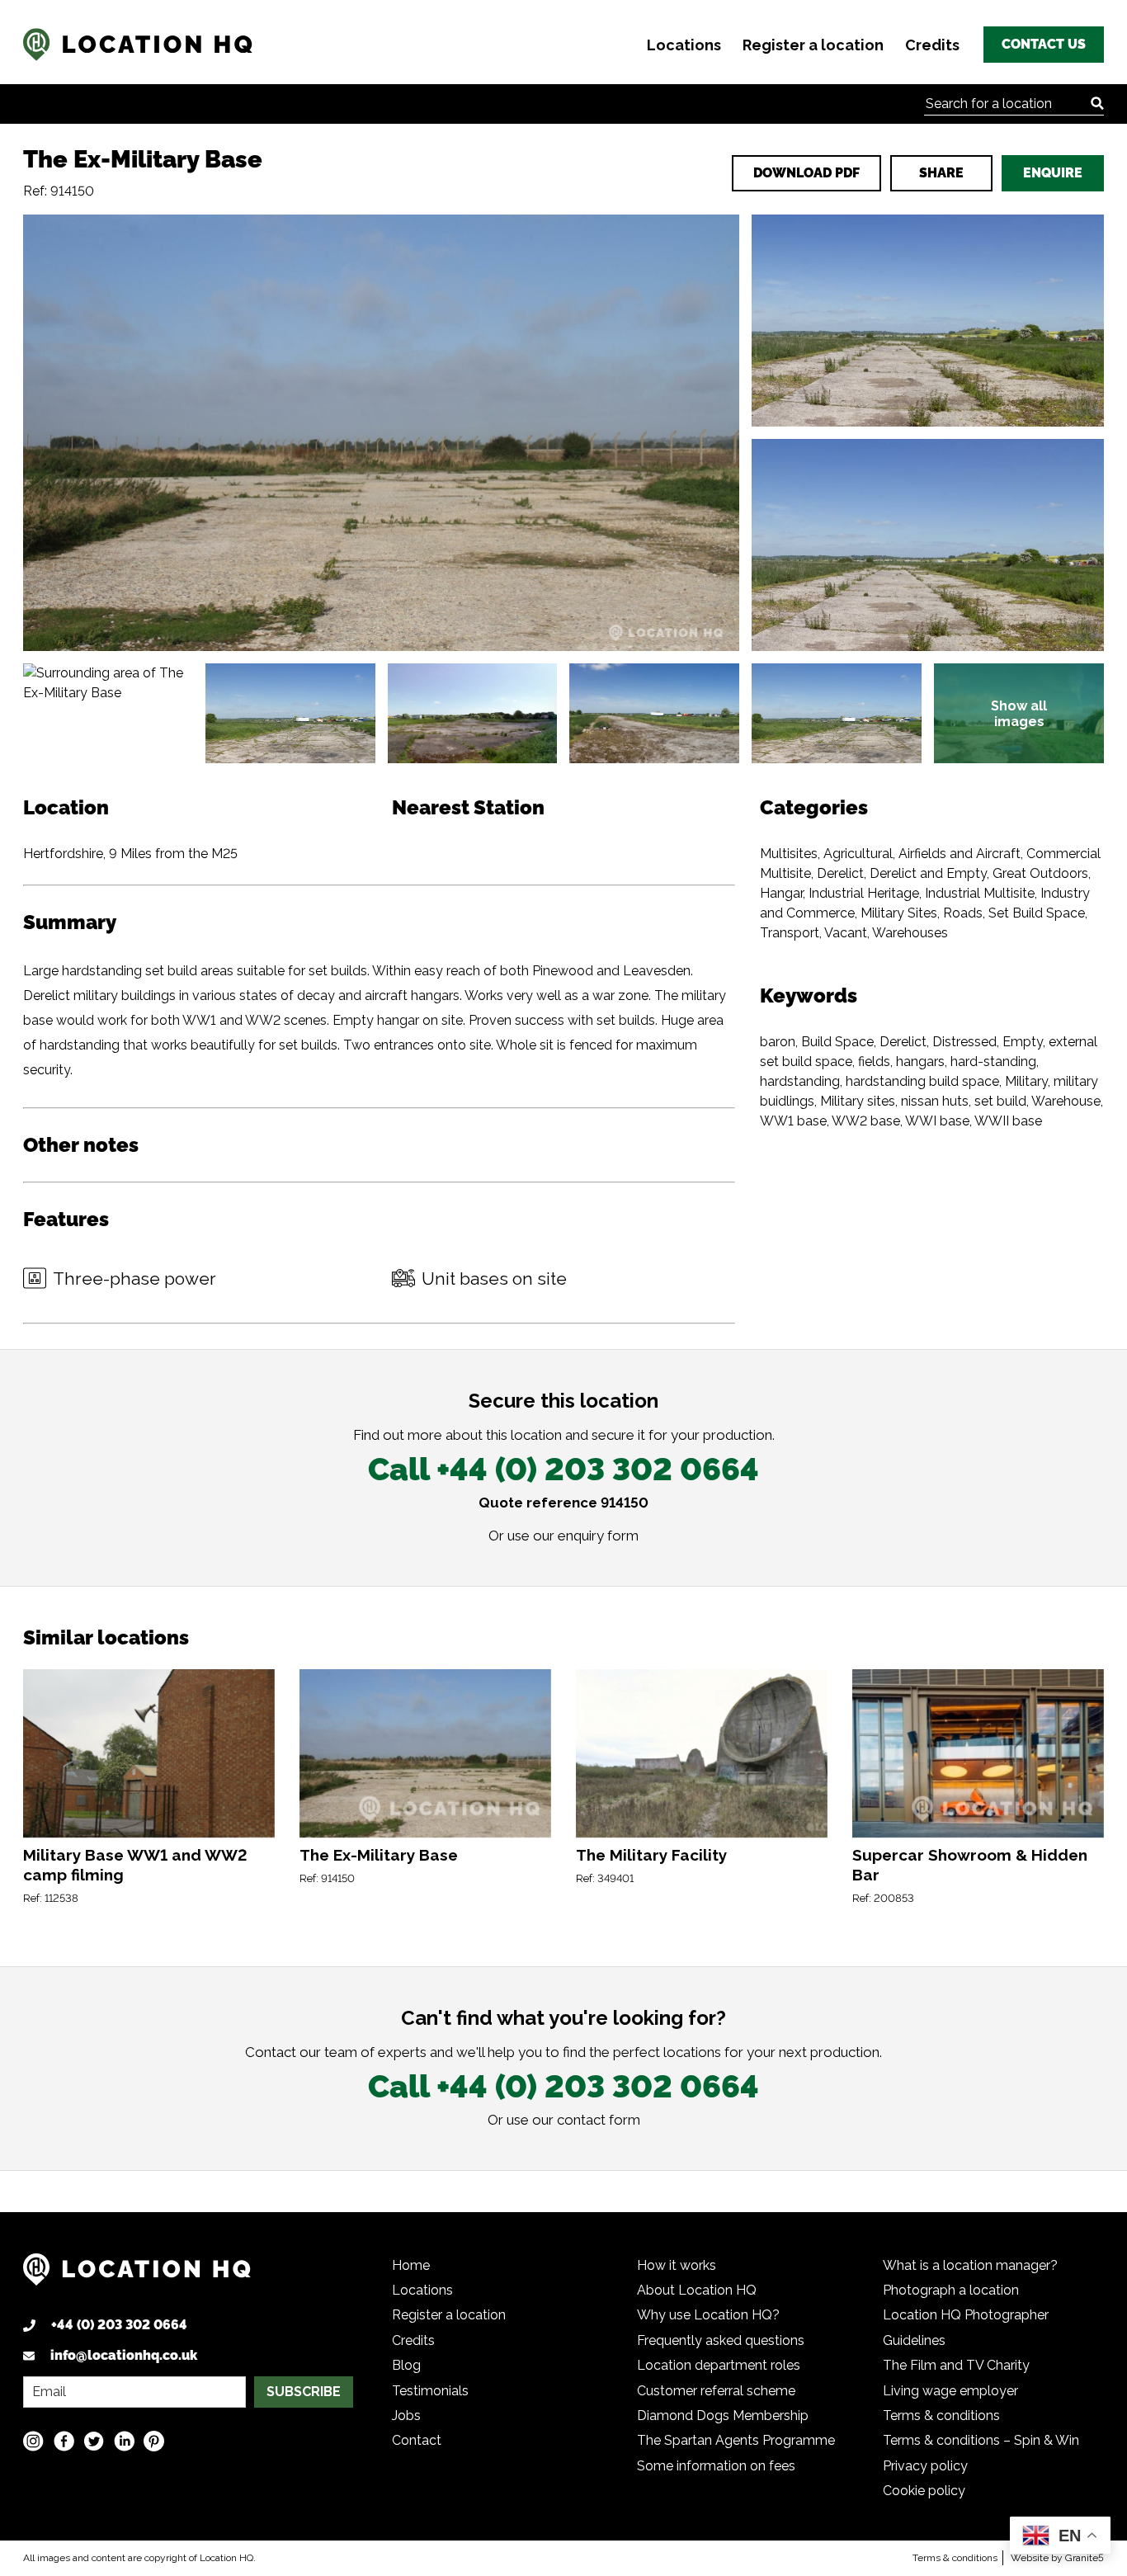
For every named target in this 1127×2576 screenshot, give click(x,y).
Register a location (813, 45)
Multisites (789, 854)
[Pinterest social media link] (154, 2441)
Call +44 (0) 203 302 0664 (563, 1469)
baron (778, 1042)
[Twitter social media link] (94, 2441)
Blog (406, 2365)
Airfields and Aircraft (960, 854)
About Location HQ (697, 2290)
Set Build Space (1037, 913)
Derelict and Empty (928, 873)
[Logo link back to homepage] (137, 2275)
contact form (599, 2120)
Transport (790, 933)
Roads (963, 913)
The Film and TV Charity (956, 2365)
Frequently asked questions (721, 2340)
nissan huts (935, 1101)
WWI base (937, 1121)
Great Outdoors (1040, 873)
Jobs (406, 2416)
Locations (684, 45)
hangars (920, 1062)
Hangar (781, 893)
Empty (1023, 1042)
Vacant (846, 933)
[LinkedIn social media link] (124, 2441)
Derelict (840, 873)
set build (1000, 1101)
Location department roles (719, 2365)
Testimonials (430, 2391)
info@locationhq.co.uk (124, 2355)
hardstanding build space (922, 1081)
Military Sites (899, 913)
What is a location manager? (970, 2265)
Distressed (964, 1042)
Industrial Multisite (980, 893)
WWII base (1008, 1121)
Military (1026, 1081)
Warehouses (910, 933)
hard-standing (993, 1062)
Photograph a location (951, 2290)
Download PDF (806, 173)
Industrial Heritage (864, 893)
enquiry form (598, 1536)
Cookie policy (924, 2491)
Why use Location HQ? (708, 2315)
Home (411, 2265)
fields (874, 1062)
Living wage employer (950, 2391)
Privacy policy (925, 2466)
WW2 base (866, 1121)
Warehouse (1066, 1101)
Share (941, 173)
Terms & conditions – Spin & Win (981, 2440)
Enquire (1053, 173)
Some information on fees (716, 2466)
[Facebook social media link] (64, 2441)
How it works (677, 2265)
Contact (417, 2440)
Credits (932, 45)
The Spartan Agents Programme (736, 2440)
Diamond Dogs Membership (723, 2416)
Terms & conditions (941, 2416)
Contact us (1044, 44)
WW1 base (793, 1121)
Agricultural (858, 854)
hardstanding (800, 1081)
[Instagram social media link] (33, 2441)
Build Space (837, 1042)
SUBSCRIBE (304, 2392)
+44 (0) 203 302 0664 (119, 2325)
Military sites (858, 1101)
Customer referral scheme (716, 2391)
